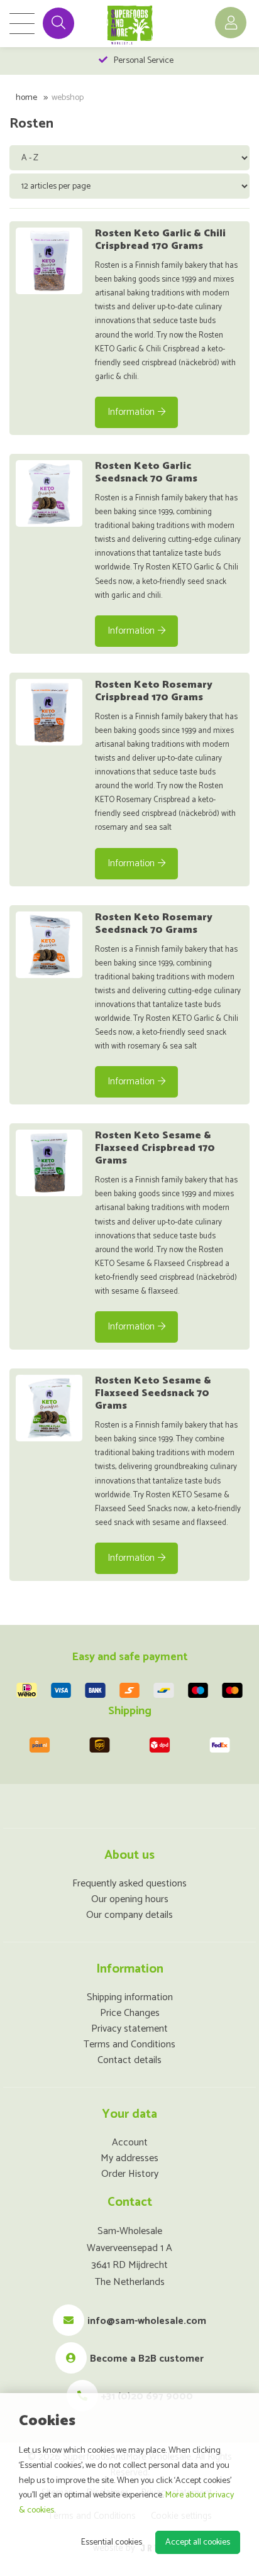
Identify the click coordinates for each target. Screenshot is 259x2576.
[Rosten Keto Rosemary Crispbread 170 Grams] (49, 712)
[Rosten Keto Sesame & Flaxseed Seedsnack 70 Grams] (49, 1408)
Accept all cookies (198, 2542)
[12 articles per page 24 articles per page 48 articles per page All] (131, 186)
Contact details (129, 2060)
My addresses (129, 2158)
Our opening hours (130, 1899)
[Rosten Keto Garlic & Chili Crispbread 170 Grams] (49, 261)
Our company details (129, 1915)
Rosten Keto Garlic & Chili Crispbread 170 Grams (160, 240)
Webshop (68, 98)
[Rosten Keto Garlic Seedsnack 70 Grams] (49, 493)
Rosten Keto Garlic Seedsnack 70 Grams (146, 472)
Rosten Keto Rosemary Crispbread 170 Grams (154, 691)
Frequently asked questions (129, 1884)
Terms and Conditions (129, 2045)
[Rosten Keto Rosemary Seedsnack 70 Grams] (49, 945)
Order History (130, 2174)
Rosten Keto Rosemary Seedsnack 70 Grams (154, 924)
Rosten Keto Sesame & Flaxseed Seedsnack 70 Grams (153, 1393)
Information (131, 412)
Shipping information (130, 1997)
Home (26, 98)
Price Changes (130, 2013)
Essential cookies (112, 2542)
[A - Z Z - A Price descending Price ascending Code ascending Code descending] (131, 157)
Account (130, 2143)
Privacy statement (129, 2029)
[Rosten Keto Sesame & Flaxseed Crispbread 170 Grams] (49, 1163)
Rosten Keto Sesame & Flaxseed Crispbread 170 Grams (155, 1148)
